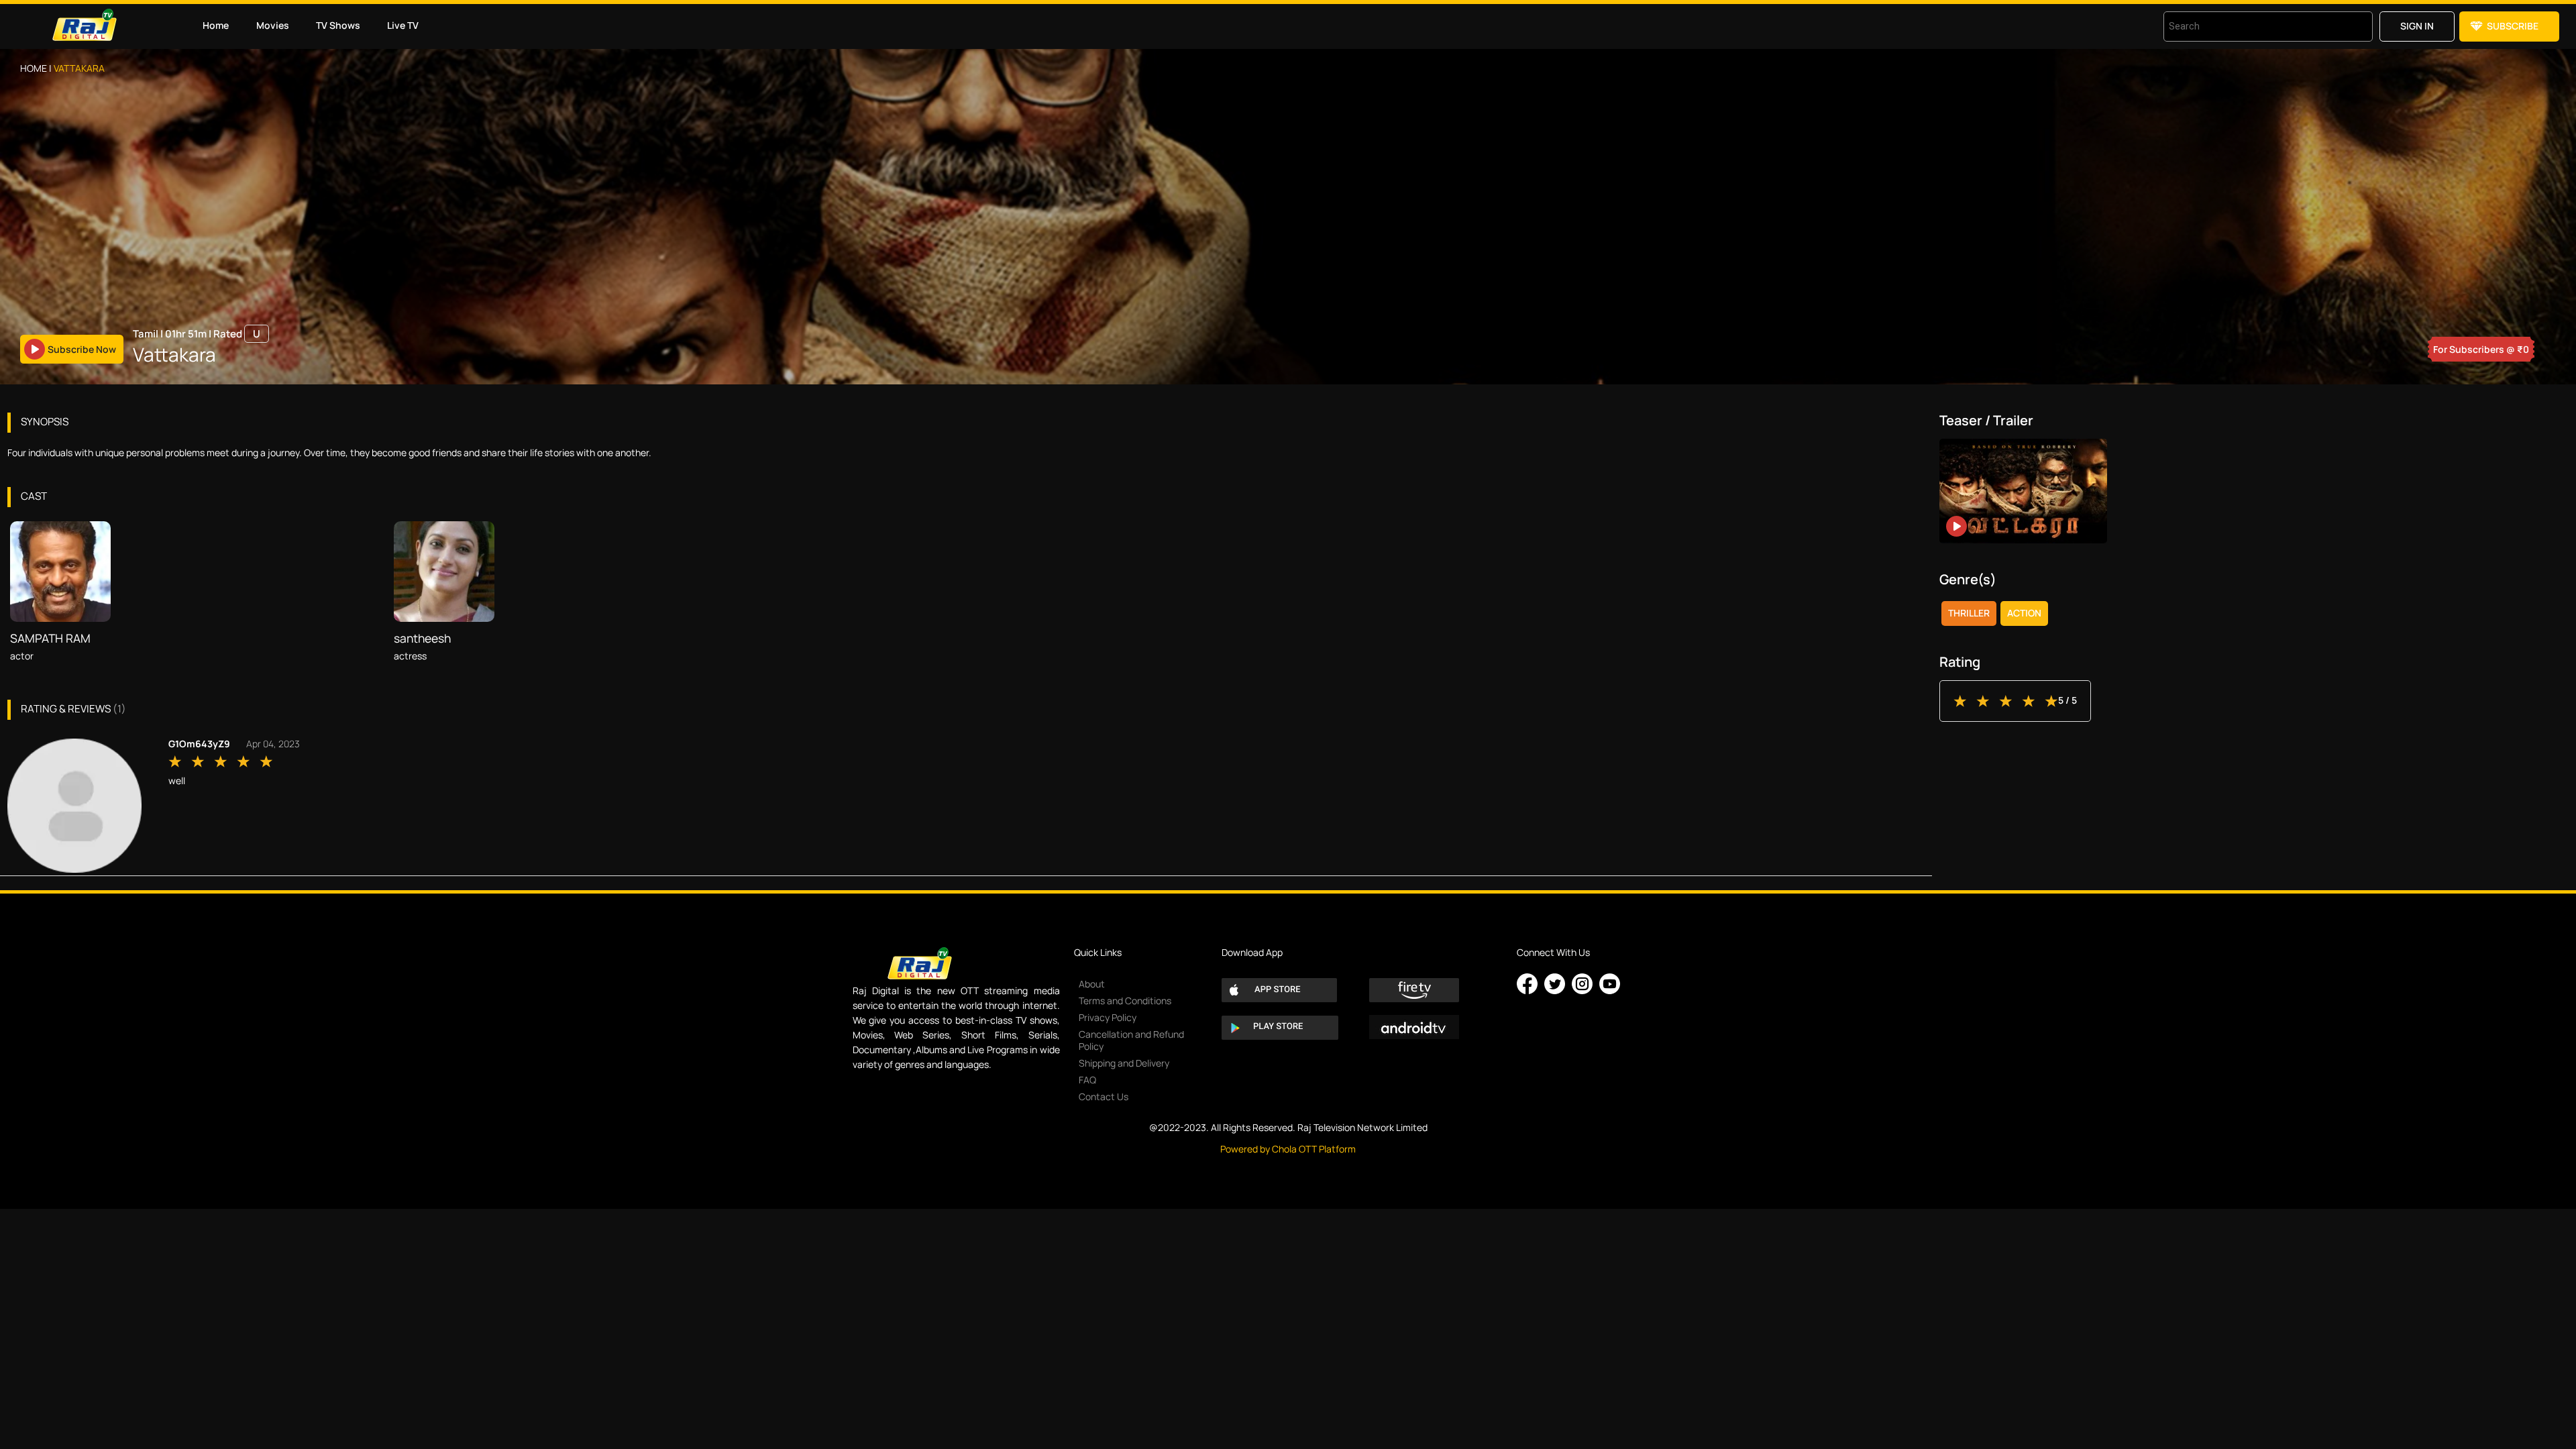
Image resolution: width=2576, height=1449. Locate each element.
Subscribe (2513, 26)
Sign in (2417, 26)
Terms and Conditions (1125, 1001)
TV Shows (338, 25)
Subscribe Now (82, 349)
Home (216, 25)
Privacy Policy (1108, 1017)
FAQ (1087, 1080)
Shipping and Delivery (1124, 1063)
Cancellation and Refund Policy (1131, 1040)
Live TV (403, 25)
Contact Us (1104, 1096)
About (1092, 984)
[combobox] (2251, 26)
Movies (273, 25)
